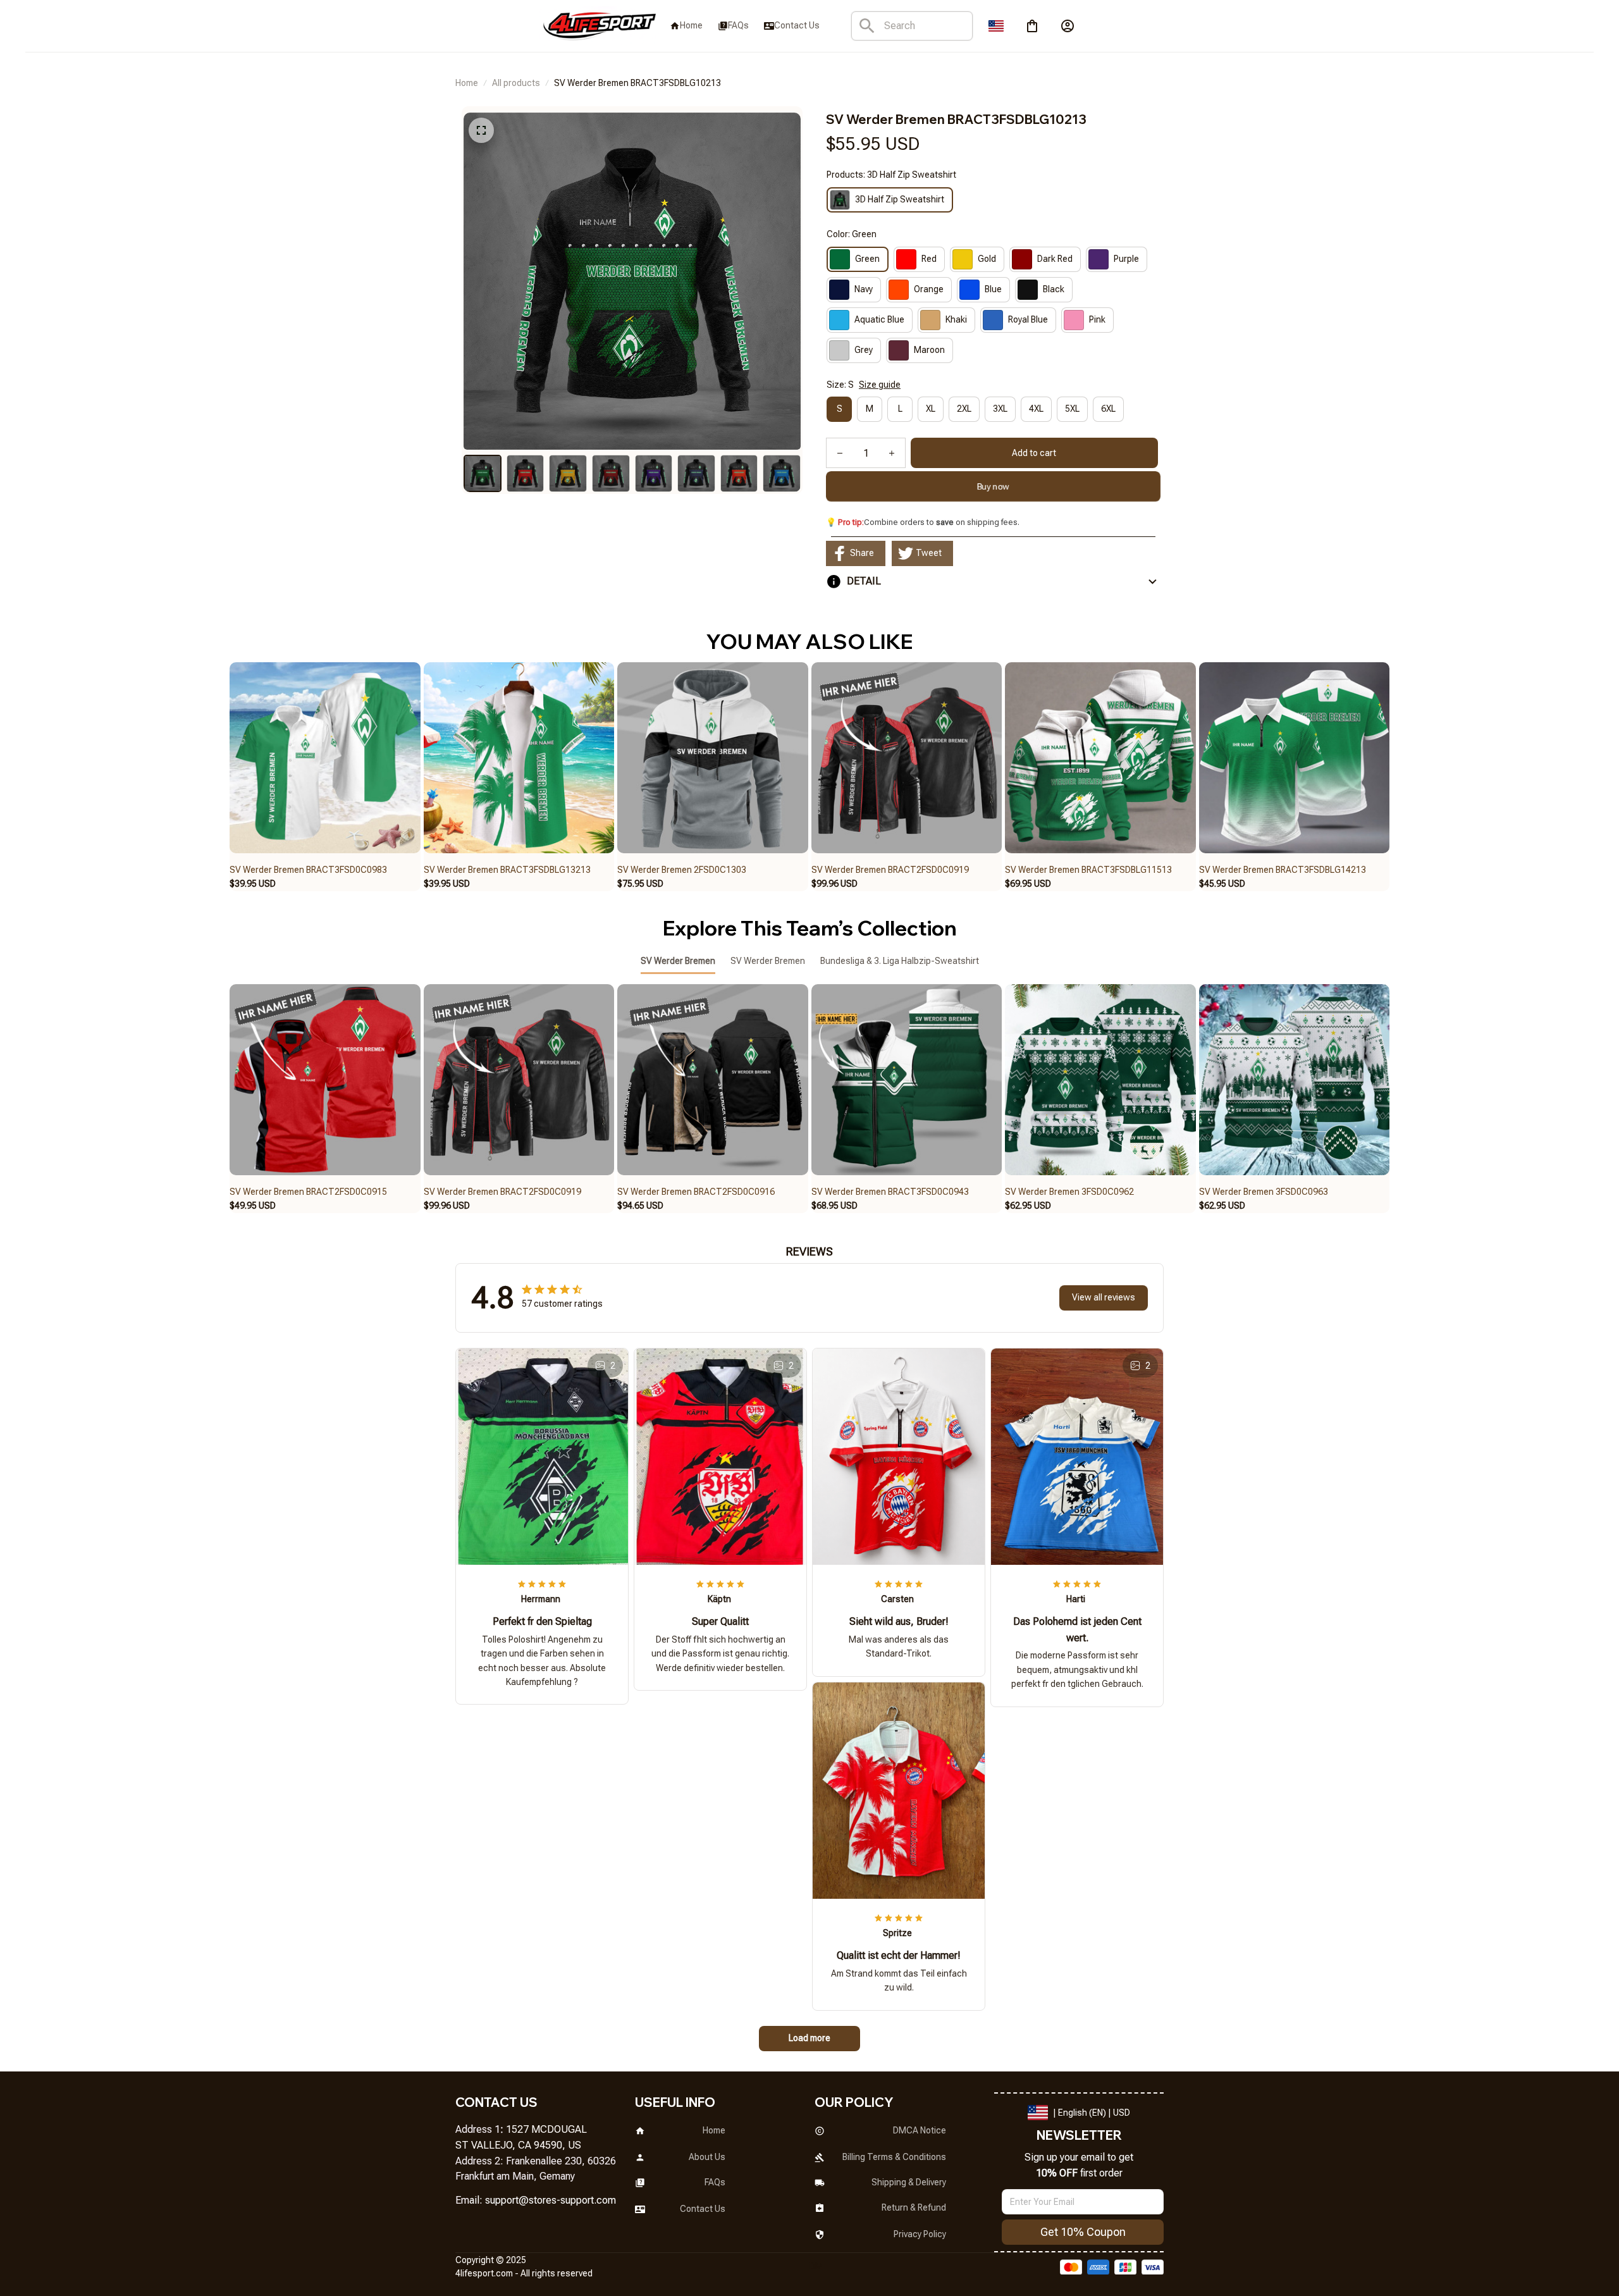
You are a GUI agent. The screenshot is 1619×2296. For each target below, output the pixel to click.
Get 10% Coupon (1083, 2232)
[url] (551, 2201)
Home (467, 83)
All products (516, 83)
